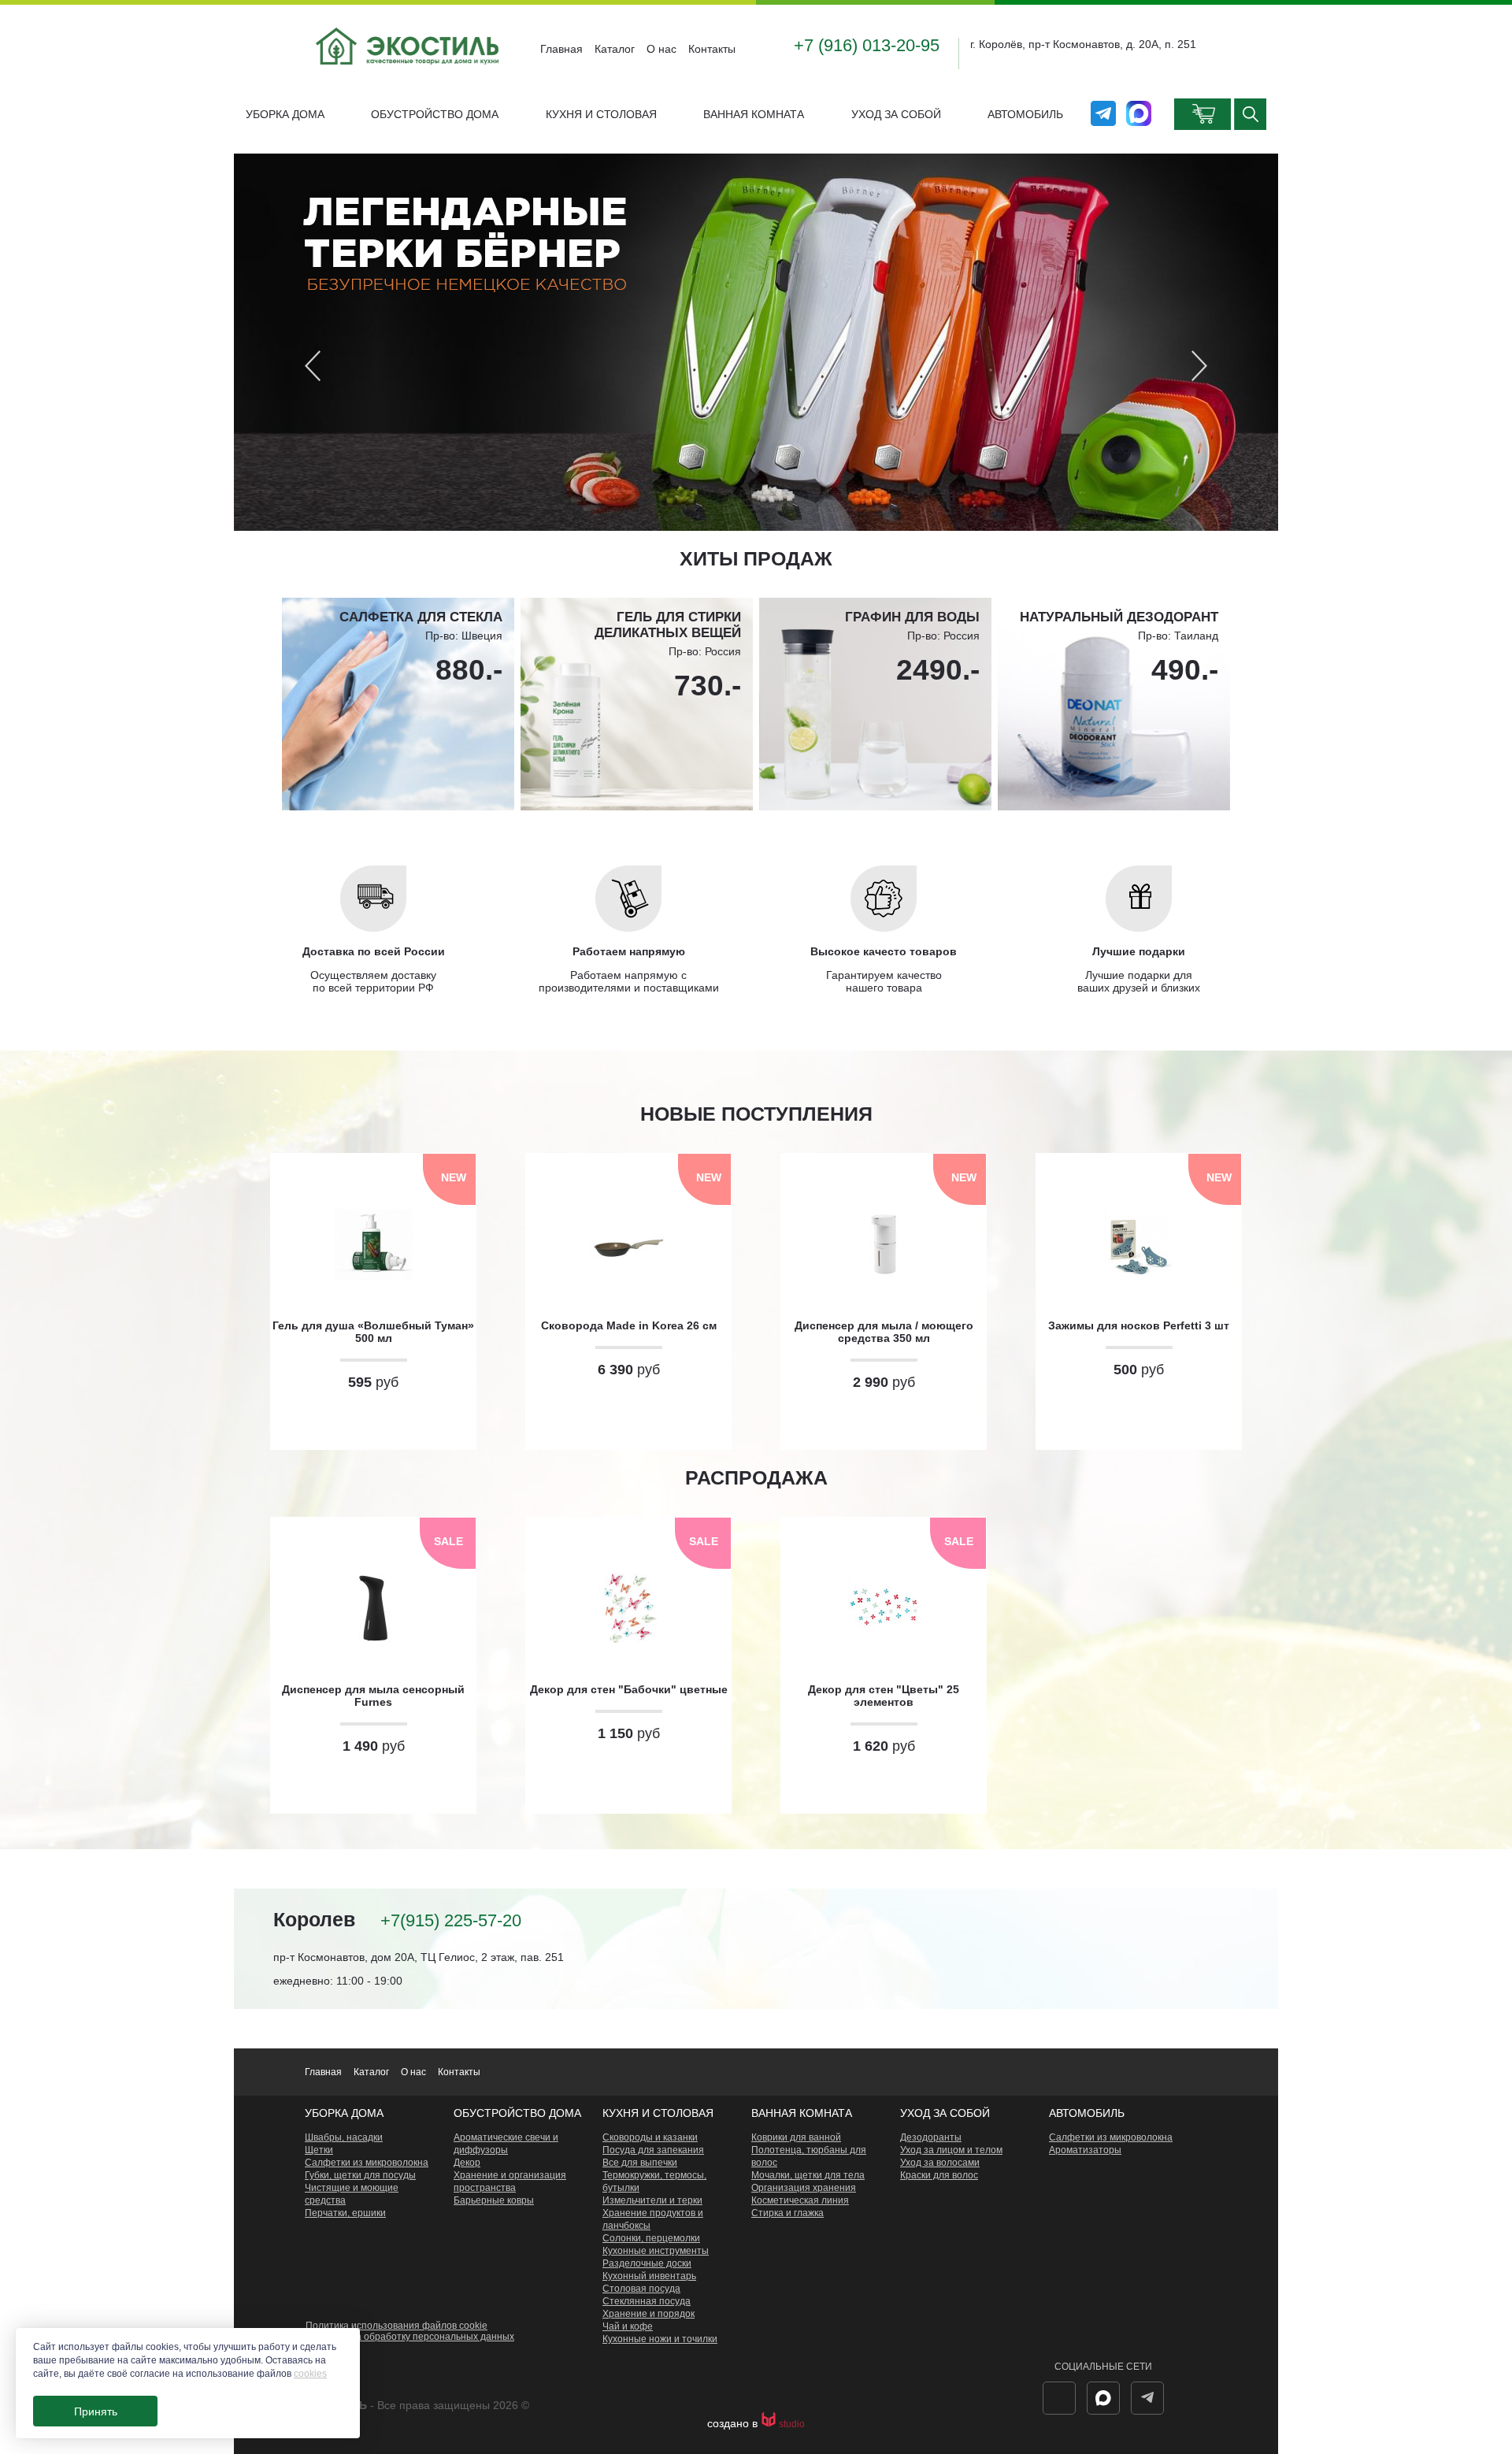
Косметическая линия (800, 2200)
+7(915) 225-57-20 (451, 1920)
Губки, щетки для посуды (360, 2175)
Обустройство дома (435, 114)
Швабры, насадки (344, 2137)
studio (792, 2424)
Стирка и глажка (787, 2213)
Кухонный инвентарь (649, 2276)
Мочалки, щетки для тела (808, 2175)
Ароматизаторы (1085, 2150)
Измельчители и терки (652, 2200)
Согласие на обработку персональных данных (410, 2337)
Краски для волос (939, 2175)
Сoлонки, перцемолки (651, 2238)
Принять (96, 2411)
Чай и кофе (628, 2326)
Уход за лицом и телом (951, 2150)
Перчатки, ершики (345, 2213)
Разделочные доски (647, 2263)
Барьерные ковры (494, 2200)
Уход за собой (896, 114)
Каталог (615, 49)
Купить (373, 1421)
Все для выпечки (640, 2163)
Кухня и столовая (601, 114)
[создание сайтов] (770, 2424)
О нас (661, 49)
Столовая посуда (641, 2289)
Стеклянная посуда (647, 2301)
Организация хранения (804, 2188)
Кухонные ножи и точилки (660, 2339)
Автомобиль (1025, 114)
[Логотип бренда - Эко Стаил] (409, 77)
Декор (467, 2163)
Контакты (712, 49)
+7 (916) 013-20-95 (867, 45)
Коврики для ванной (796, 2137)
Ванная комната (754, 114)
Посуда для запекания (653, 2150)
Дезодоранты (931, 2137)
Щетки (319, 2150)
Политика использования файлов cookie (397, 2326)
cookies (310, 2374)
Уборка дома (285, 114)
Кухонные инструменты (656, 2251)
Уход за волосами (940, 2163)
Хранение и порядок (649, 2314)
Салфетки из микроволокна (367, 2163)
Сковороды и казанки (650, 2137)
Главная (561, 49)
